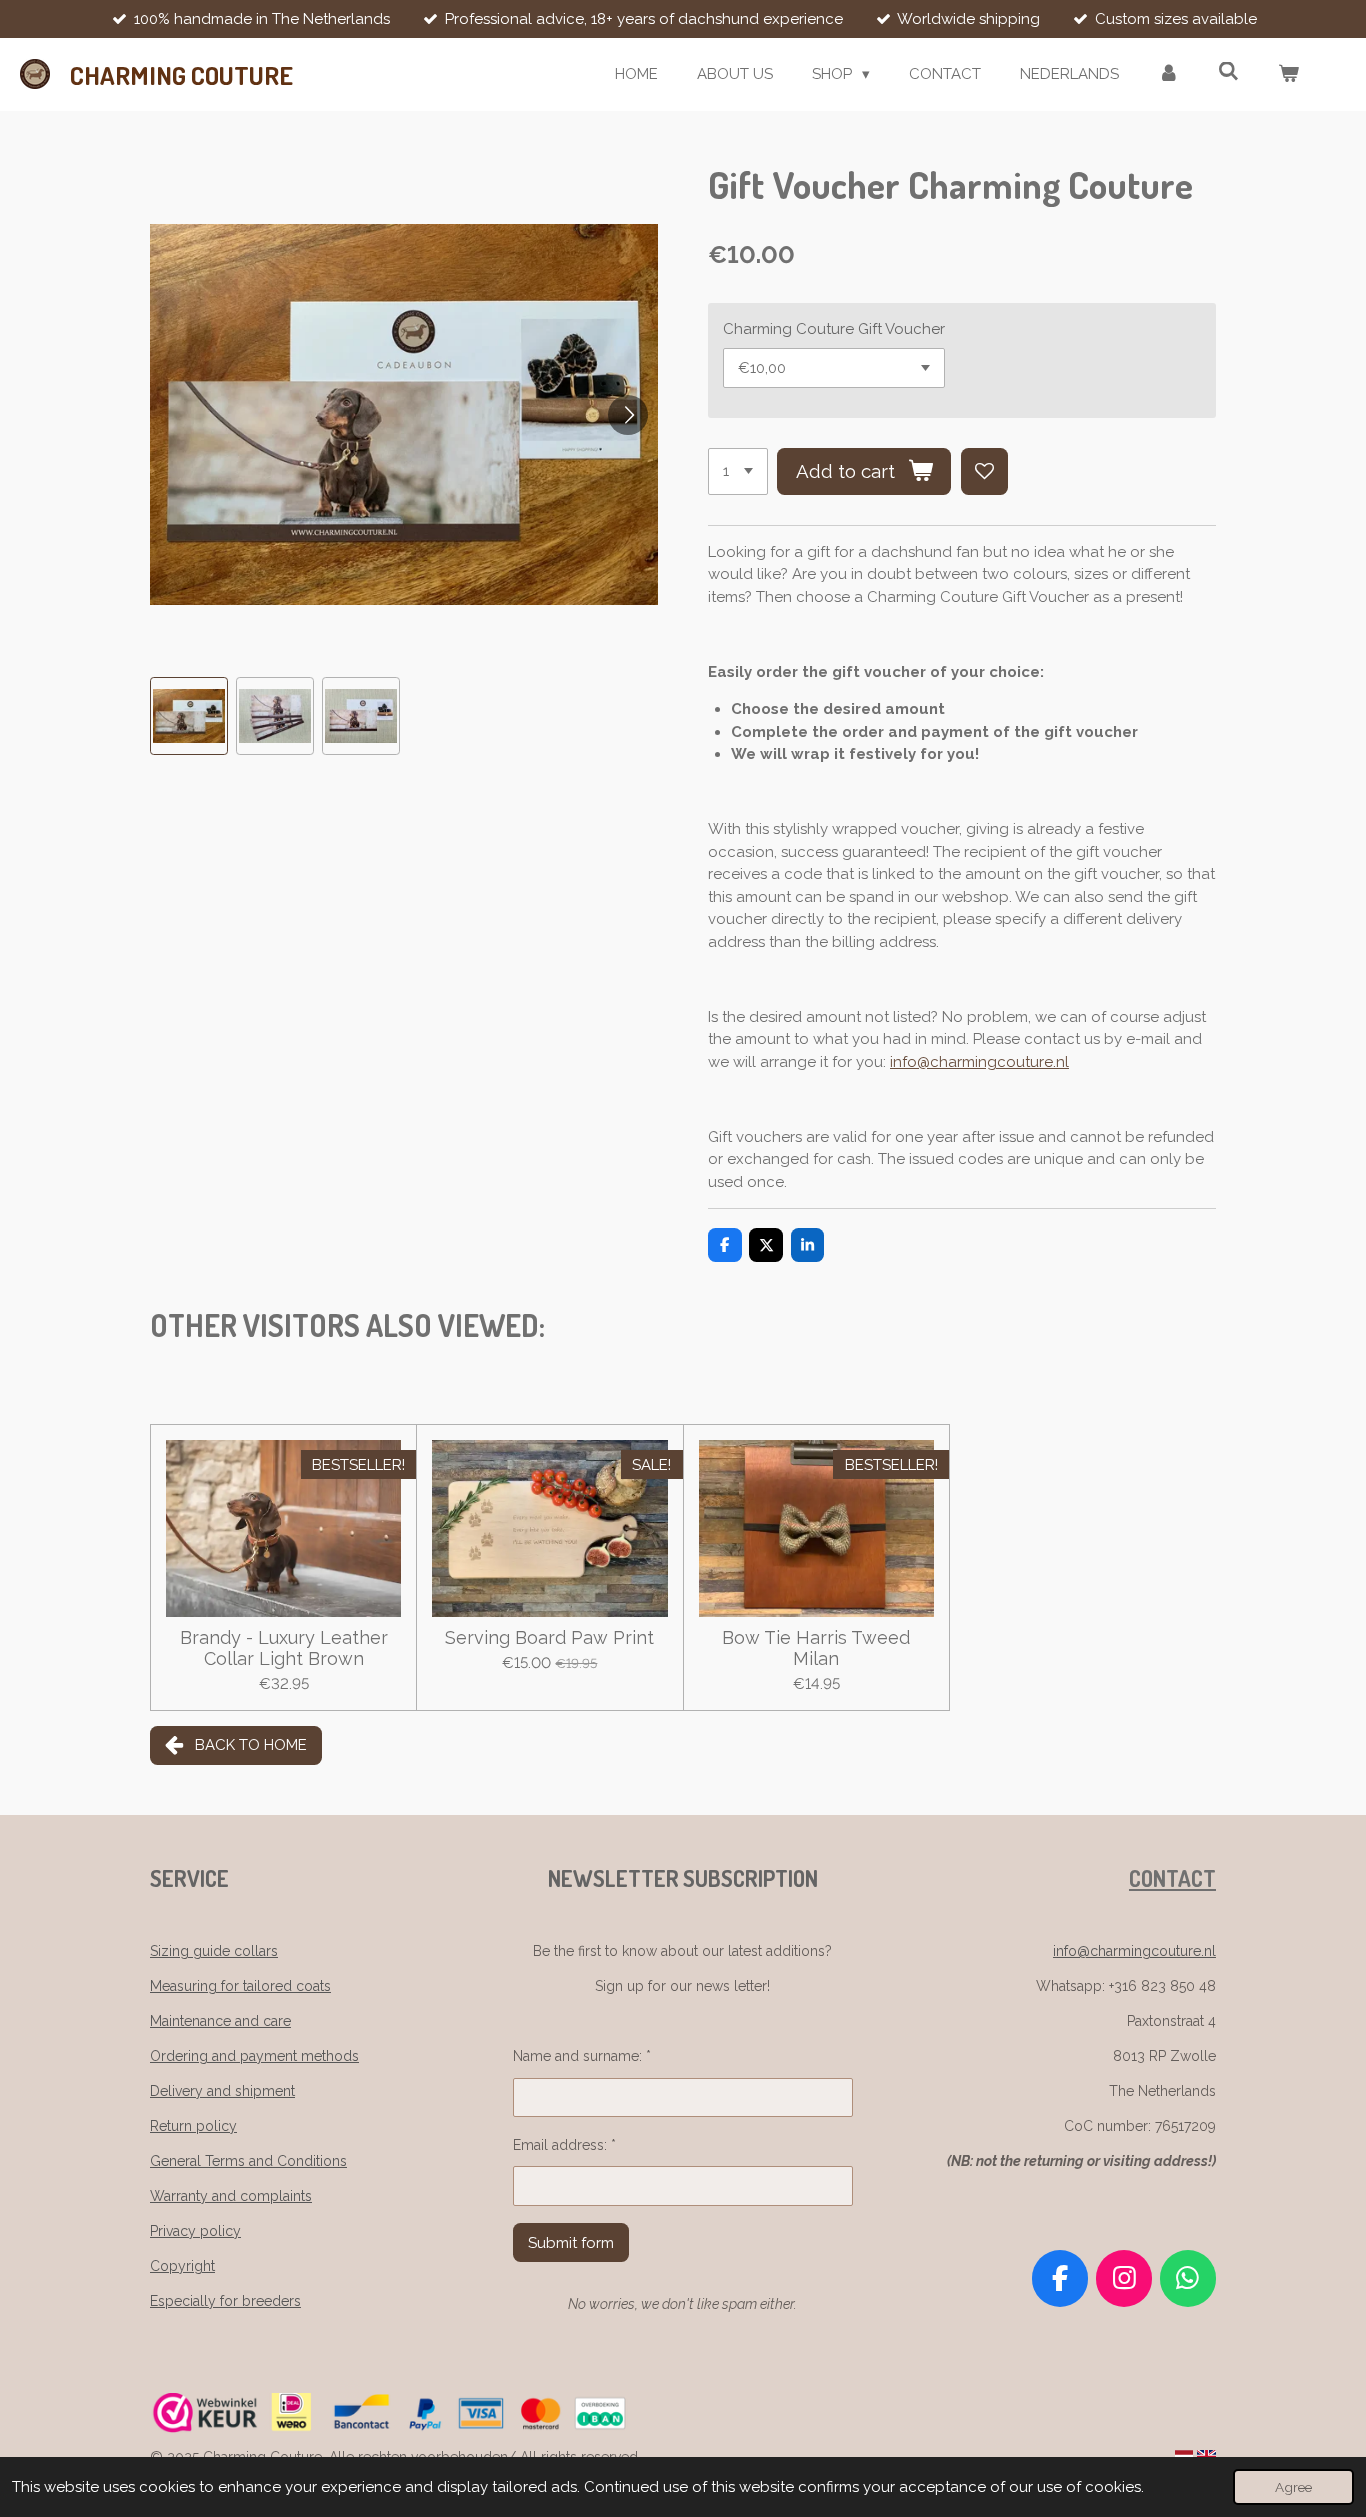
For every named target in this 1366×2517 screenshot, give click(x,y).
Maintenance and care (220, 2021)
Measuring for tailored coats (240, 1986)
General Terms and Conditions (248, 2161)
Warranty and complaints (231, 2196)
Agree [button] (1293, 2487)
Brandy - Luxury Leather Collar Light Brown (284, 1648)
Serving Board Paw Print (549, 1637)
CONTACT (1172, 1878)
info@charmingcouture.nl (979, 1062)
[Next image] (628, 415)
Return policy (193, 2126)
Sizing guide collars (214, 1951)
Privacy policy (195, 2231)
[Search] (1228, 72)
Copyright (182, 2266)
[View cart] (1288, 74)
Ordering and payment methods (254, 2056)
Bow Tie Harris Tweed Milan (816, 1648)
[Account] (1168, 74)
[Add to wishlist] (984, 471)
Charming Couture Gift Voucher (834, 329)
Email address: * (564, 2145)
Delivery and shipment (222, 2091)
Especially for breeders (225, 2301)
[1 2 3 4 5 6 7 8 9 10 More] (738, 471)
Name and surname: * (582, 2056)
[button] (189, 716)
